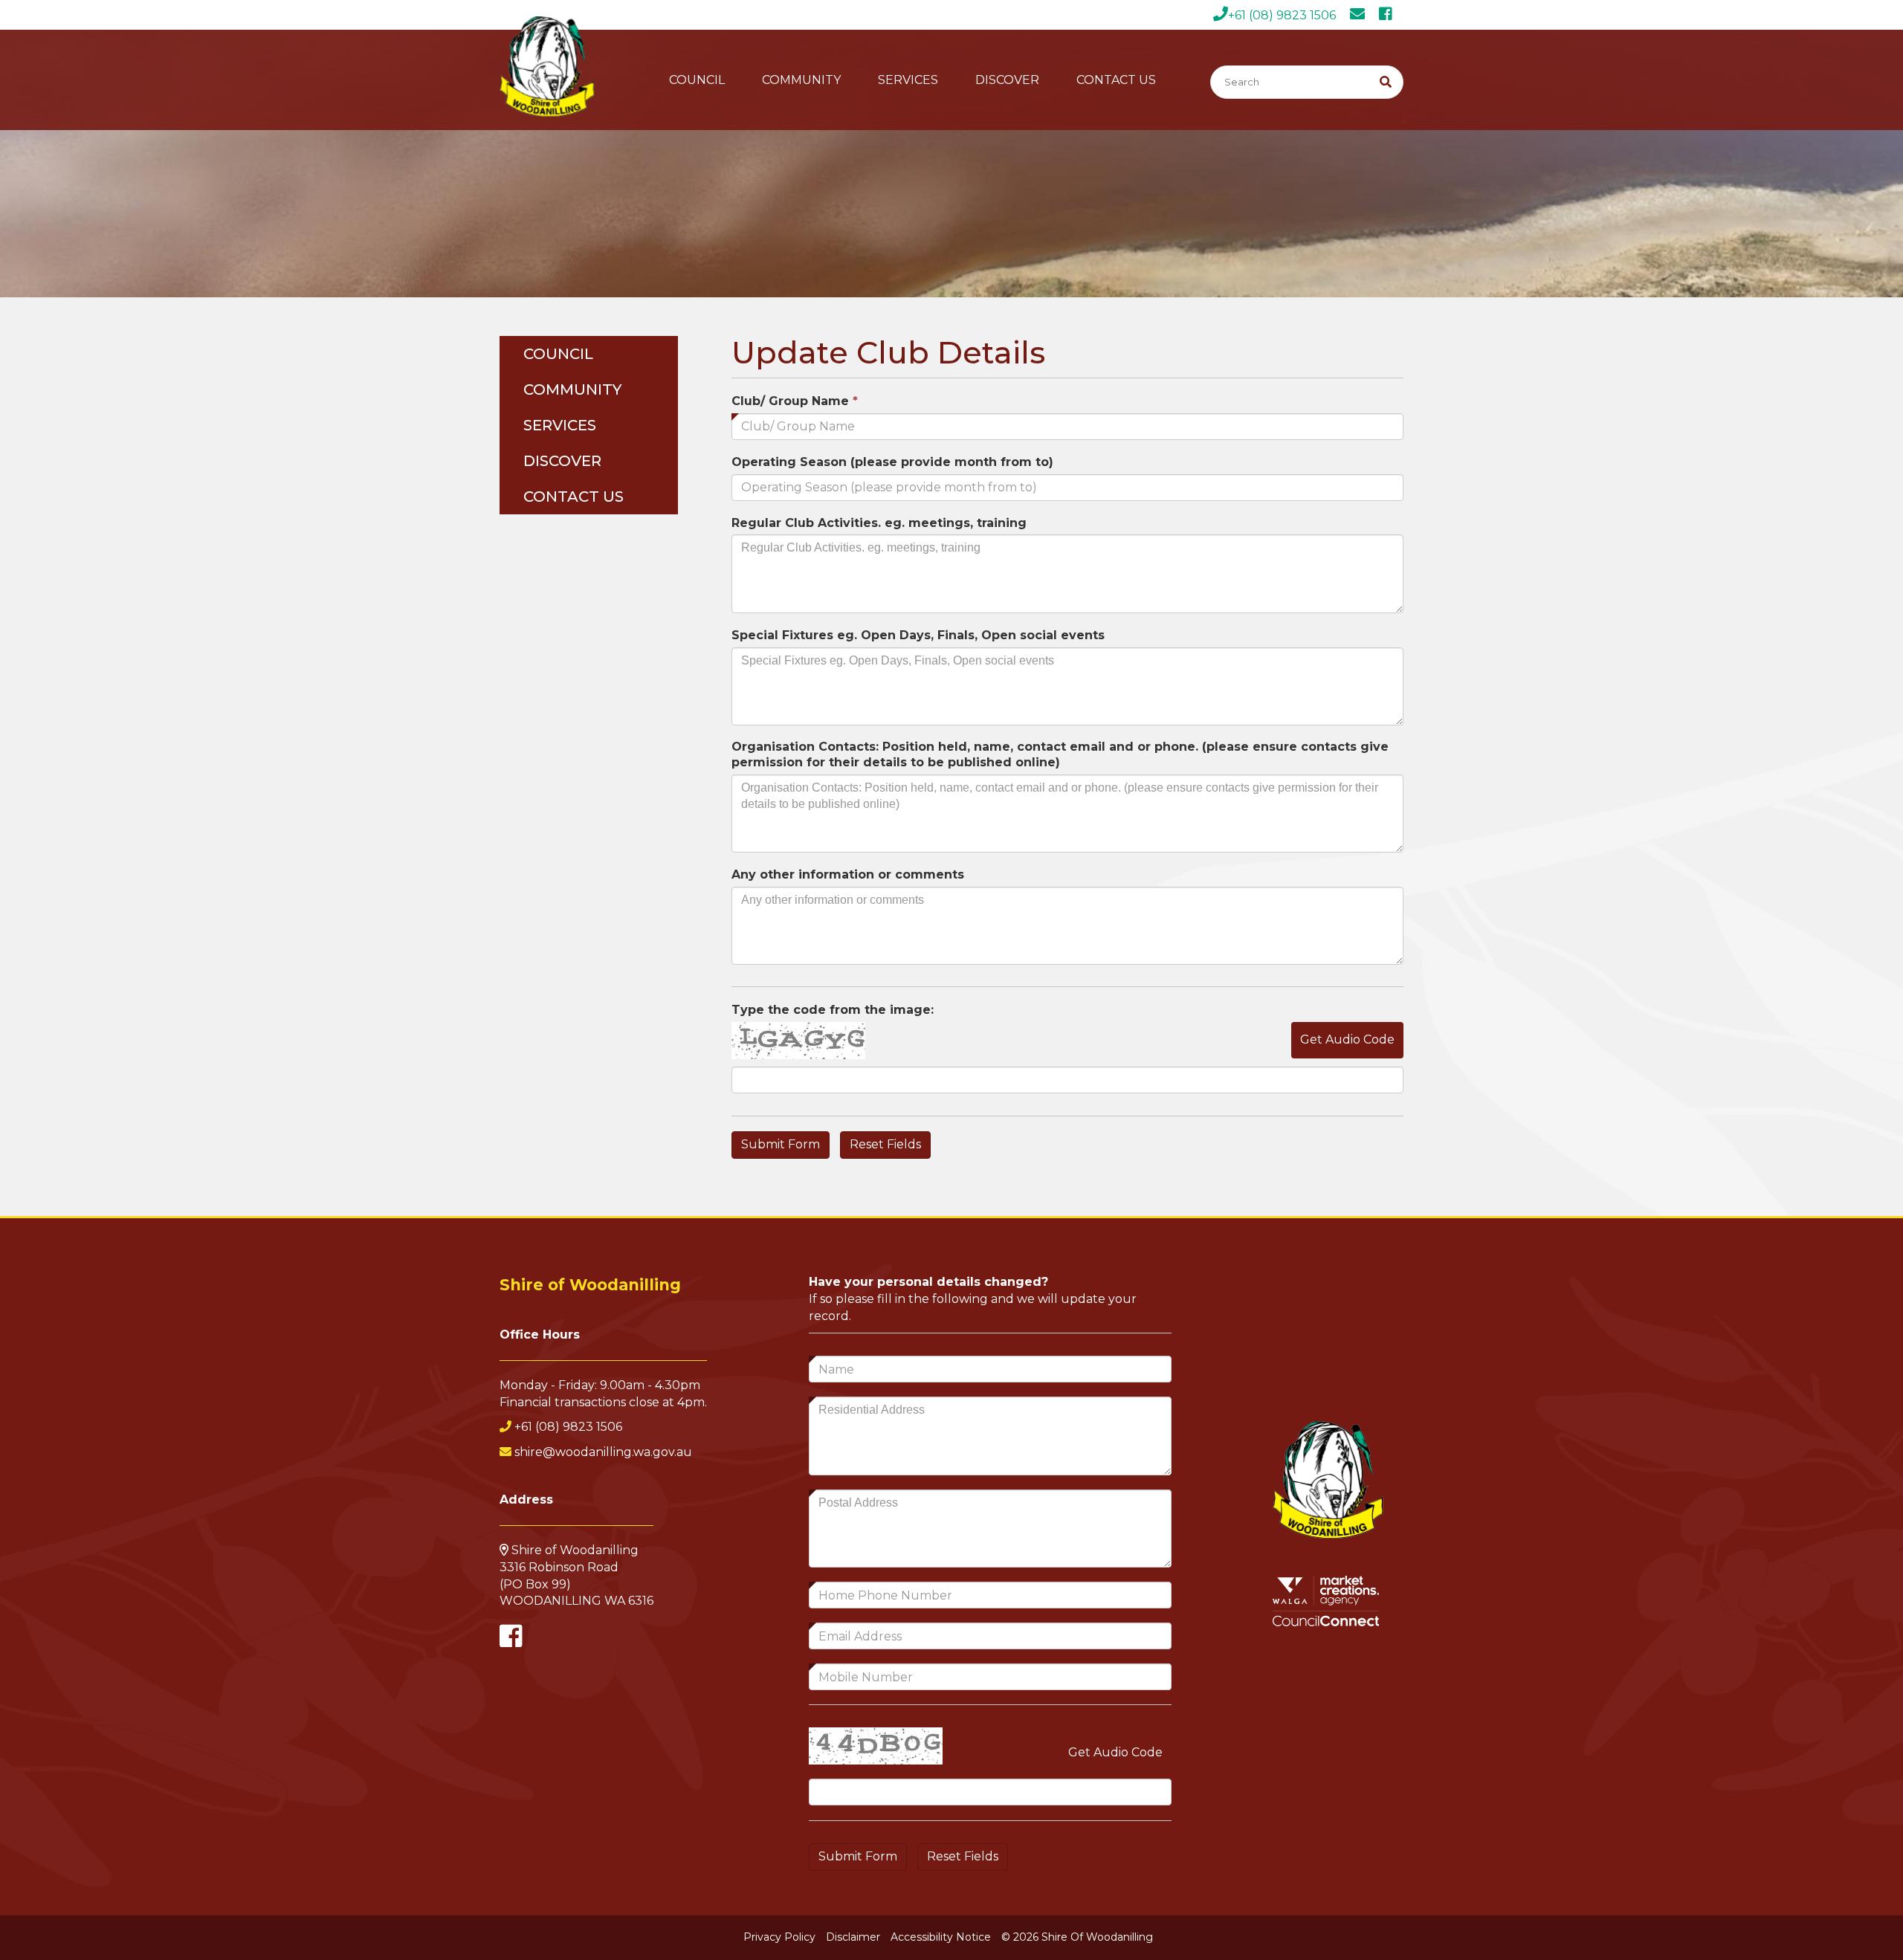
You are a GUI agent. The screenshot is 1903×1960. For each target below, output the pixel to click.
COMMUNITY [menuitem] (572, 389)
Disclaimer (853, 1937)
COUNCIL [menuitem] (558, 354)
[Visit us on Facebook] (1391, 15)
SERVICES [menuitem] (560, 425)
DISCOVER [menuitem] (562, 461)
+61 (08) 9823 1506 (1282, 15)
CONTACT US (1116, 80)
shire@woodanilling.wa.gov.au (603, 1452)
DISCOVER (1007, 80)
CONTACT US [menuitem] (574, 497)
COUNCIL (697, 80)
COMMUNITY (801, 80)
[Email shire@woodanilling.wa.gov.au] (1363, 15)
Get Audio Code (1347, 1039)
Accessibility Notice (941, 1937)
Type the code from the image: (833, 1010)
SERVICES (908, 80)
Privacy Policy (779, 1937)
